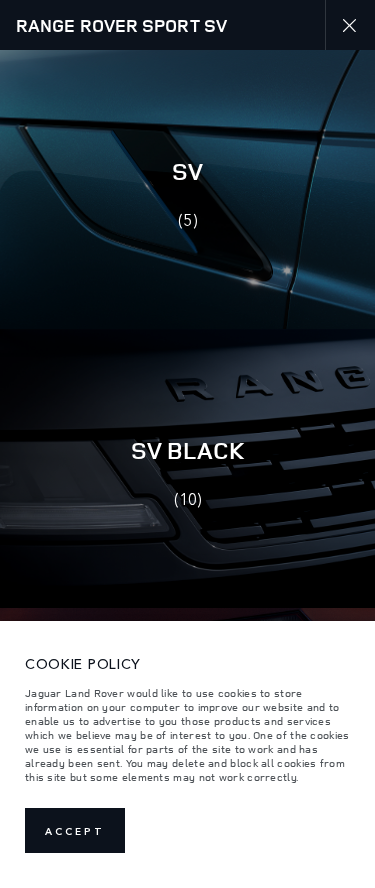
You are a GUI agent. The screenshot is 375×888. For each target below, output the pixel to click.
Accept (75, 831)
